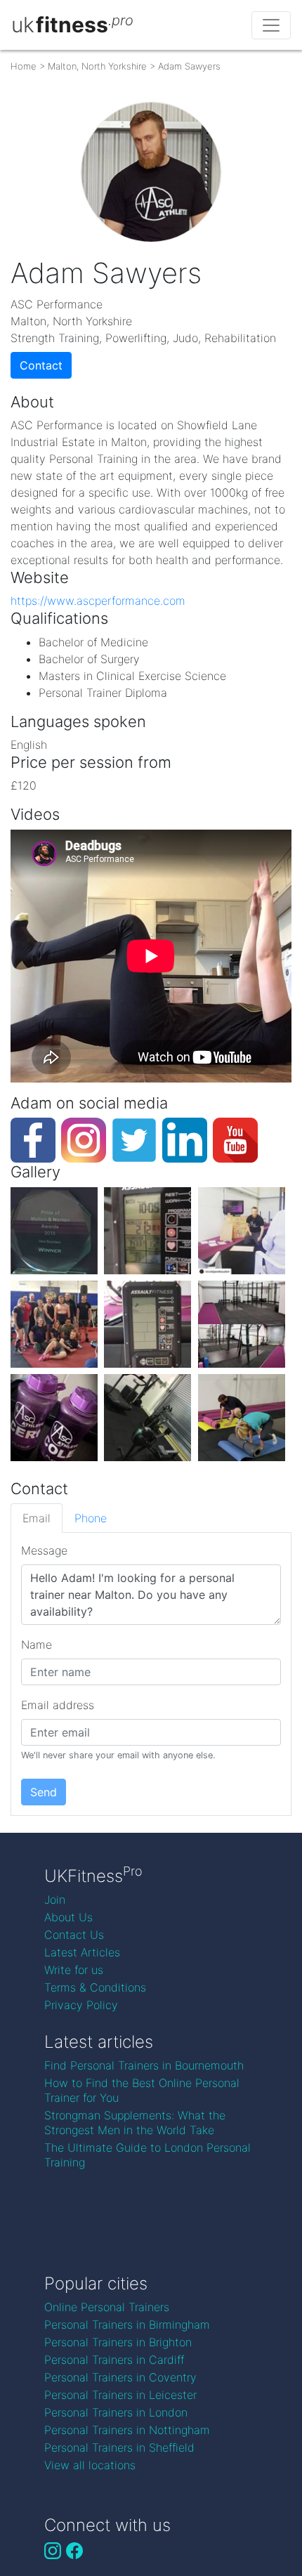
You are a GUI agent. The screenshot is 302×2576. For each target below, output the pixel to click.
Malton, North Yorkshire (97, 66)
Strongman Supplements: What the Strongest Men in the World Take (135, 2123)
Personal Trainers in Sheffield (119, 2447)
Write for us (74, 1970)
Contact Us (74, 1935)
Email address (58, 1705)
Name (37, 1645)
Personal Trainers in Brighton (118, 2342)
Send (44, 1792)
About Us (68, 1917)
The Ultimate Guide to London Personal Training (147, 2155)
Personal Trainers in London (116, 2412)
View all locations (90, 2465)
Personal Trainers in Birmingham (127, 2325)
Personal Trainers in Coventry (120, 2377)
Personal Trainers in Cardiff (114, 2360)
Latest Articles (82, 1952)
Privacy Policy (81, 2005)
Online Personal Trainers (107, 2307)
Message (44, 1550)
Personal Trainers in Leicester (120, 2395)
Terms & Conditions (95, 1987)
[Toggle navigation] (271, 25)
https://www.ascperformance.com (98, 601)
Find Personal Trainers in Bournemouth (144, 2065)
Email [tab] (37, 1518)
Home (24, 66)
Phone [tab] (91, 1518)
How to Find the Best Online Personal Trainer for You (142, 2090)
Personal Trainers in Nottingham (127, 2430)
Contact (41, 365)
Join (55, 1900)
